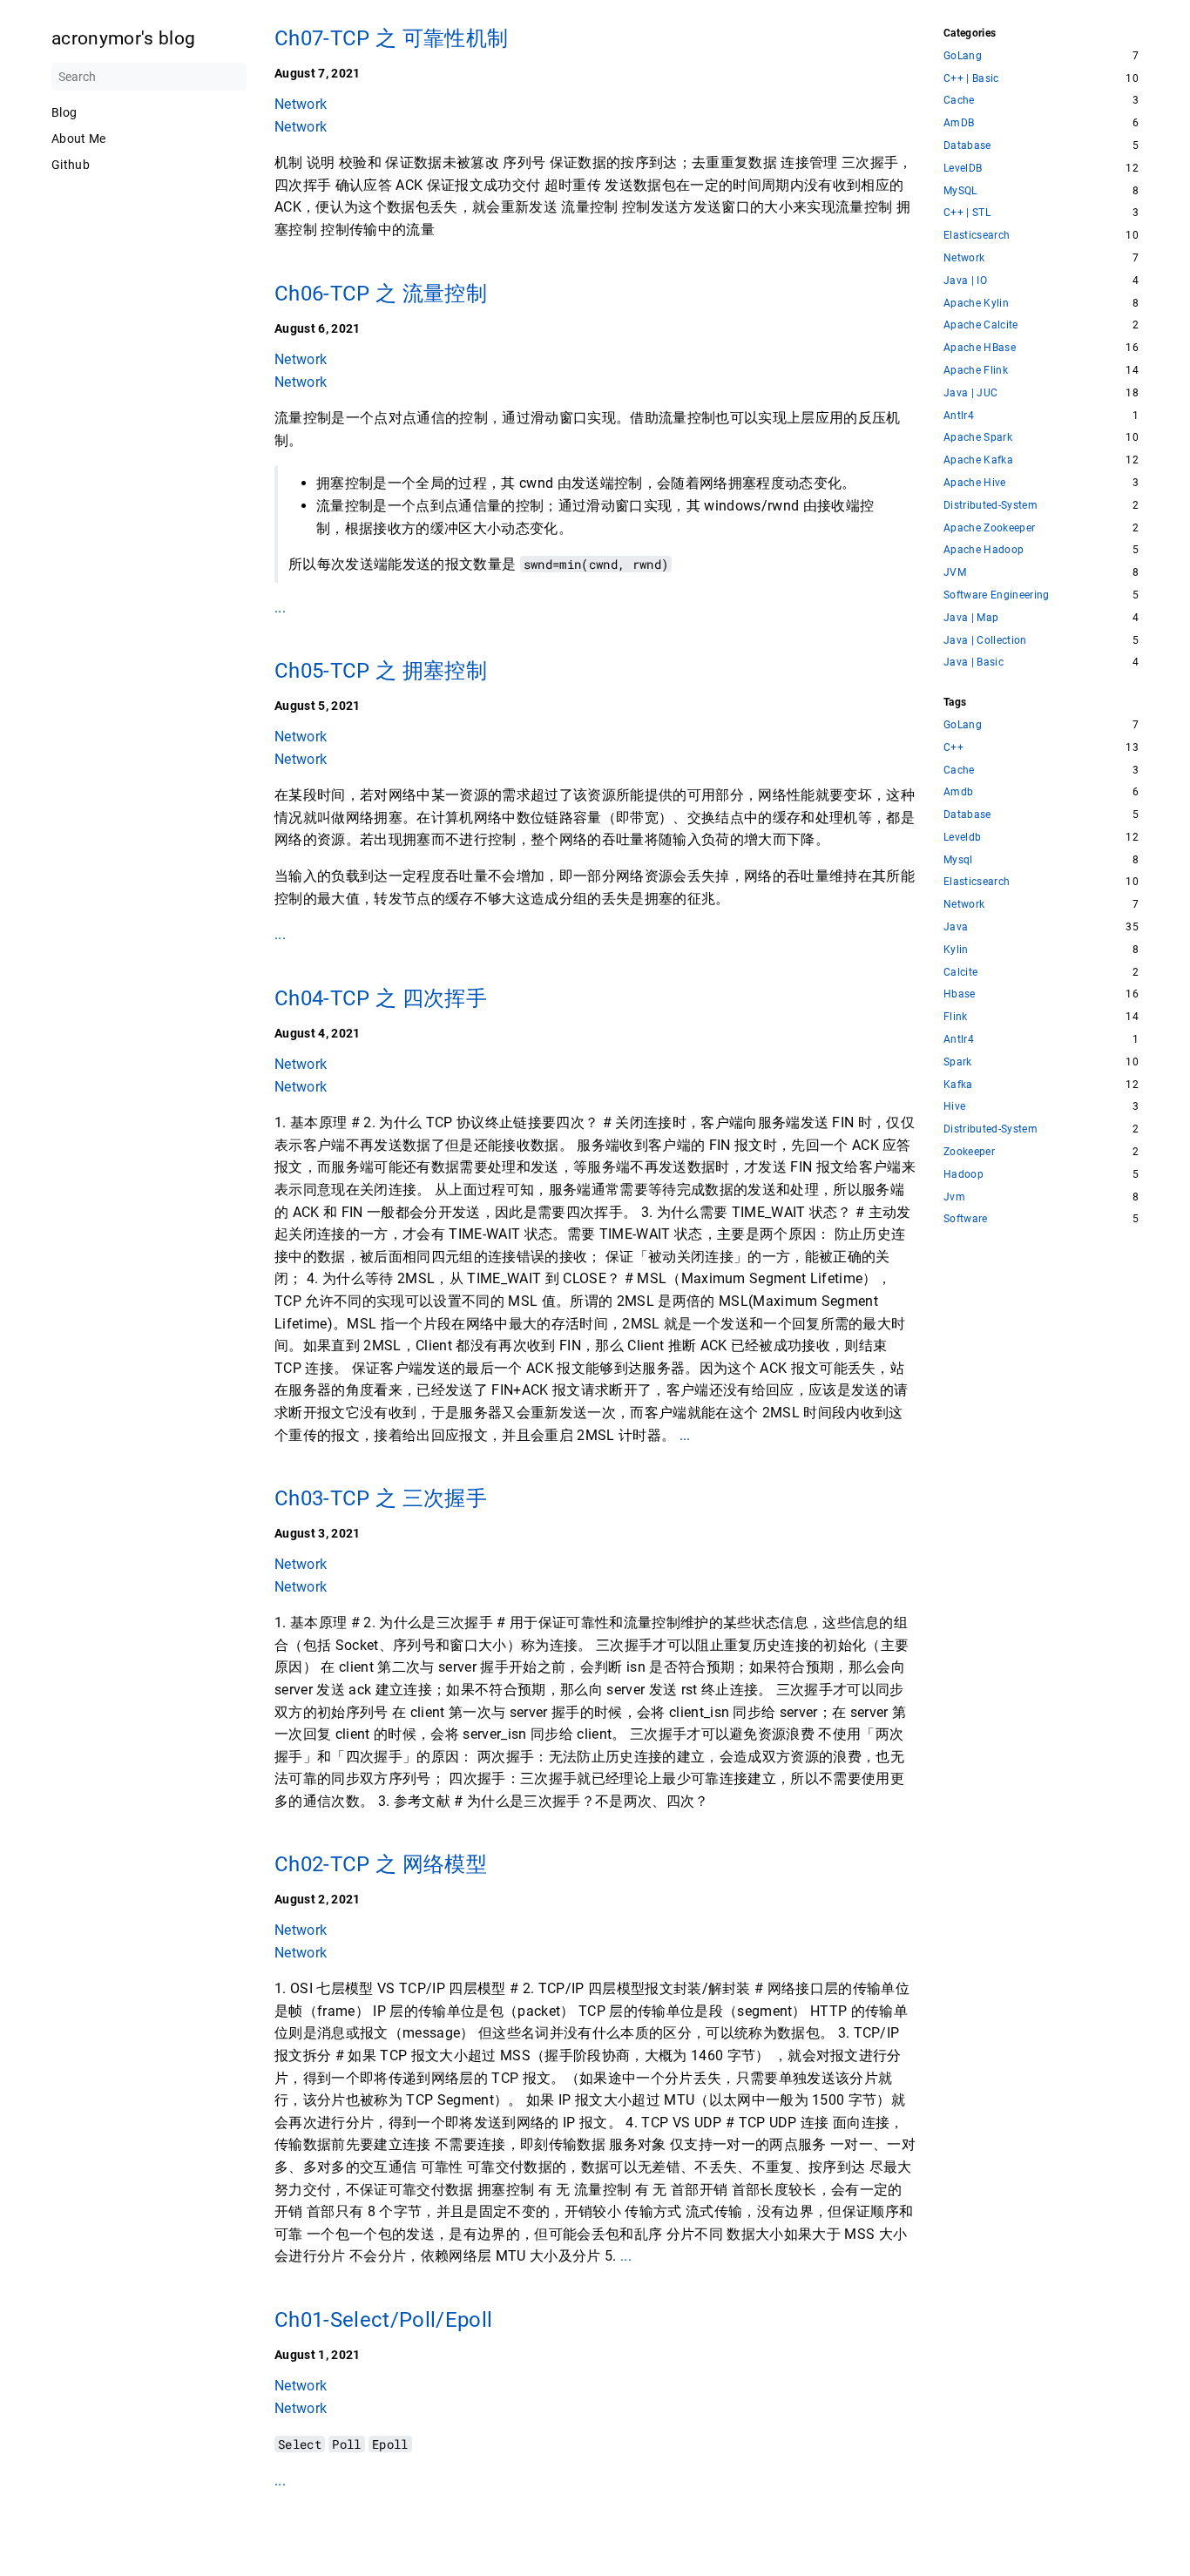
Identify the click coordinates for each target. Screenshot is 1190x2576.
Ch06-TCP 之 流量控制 (381, 294)
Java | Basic (974, 663)
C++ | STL (967, 213)
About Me (79, 139)
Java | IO (965, 281)
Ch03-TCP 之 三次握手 (381, 1498)
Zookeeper (969, 1152)
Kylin (956, 950)
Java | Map (971, 618)
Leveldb (962, 838)
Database (967, 146)
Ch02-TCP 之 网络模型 (381, 1864)
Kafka (958, 1085)
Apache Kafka (978, 460)
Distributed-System (991, 506)
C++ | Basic (971, 79)
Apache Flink (976, 371)
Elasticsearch (977, 236)
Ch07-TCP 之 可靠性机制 (391, 38)
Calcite (960, 973)
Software (966, 1219)
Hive (954, 1107)
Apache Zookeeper (989, 528)
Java (956, 927)
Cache (959, 101)
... (280, 607)
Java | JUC (970, 393)
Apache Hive (975, 483)
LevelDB (963, 169)
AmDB (959, 123)
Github (71, 165)
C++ (953, 748)
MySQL (960, 191)
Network (301, 104)
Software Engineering (997, 595)
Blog (64, 112)
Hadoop (963, 1175)
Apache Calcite (981, 325)
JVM (955, 573)
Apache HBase (980, 348)
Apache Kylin (976, 304)
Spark (958, 1062)
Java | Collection (985, 641)
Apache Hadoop (984, 550)
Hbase (960, 994)
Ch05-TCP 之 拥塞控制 (381, 671)
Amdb (958, 792)
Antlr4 (959, 416)
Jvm (954, 1197)
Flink (956, 1017)
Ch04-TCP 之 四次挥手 (381, 998)
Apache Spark (978, 438)
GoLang (963, 56)
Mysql (958, 860)
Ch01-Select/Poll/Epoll (383, 2320)
